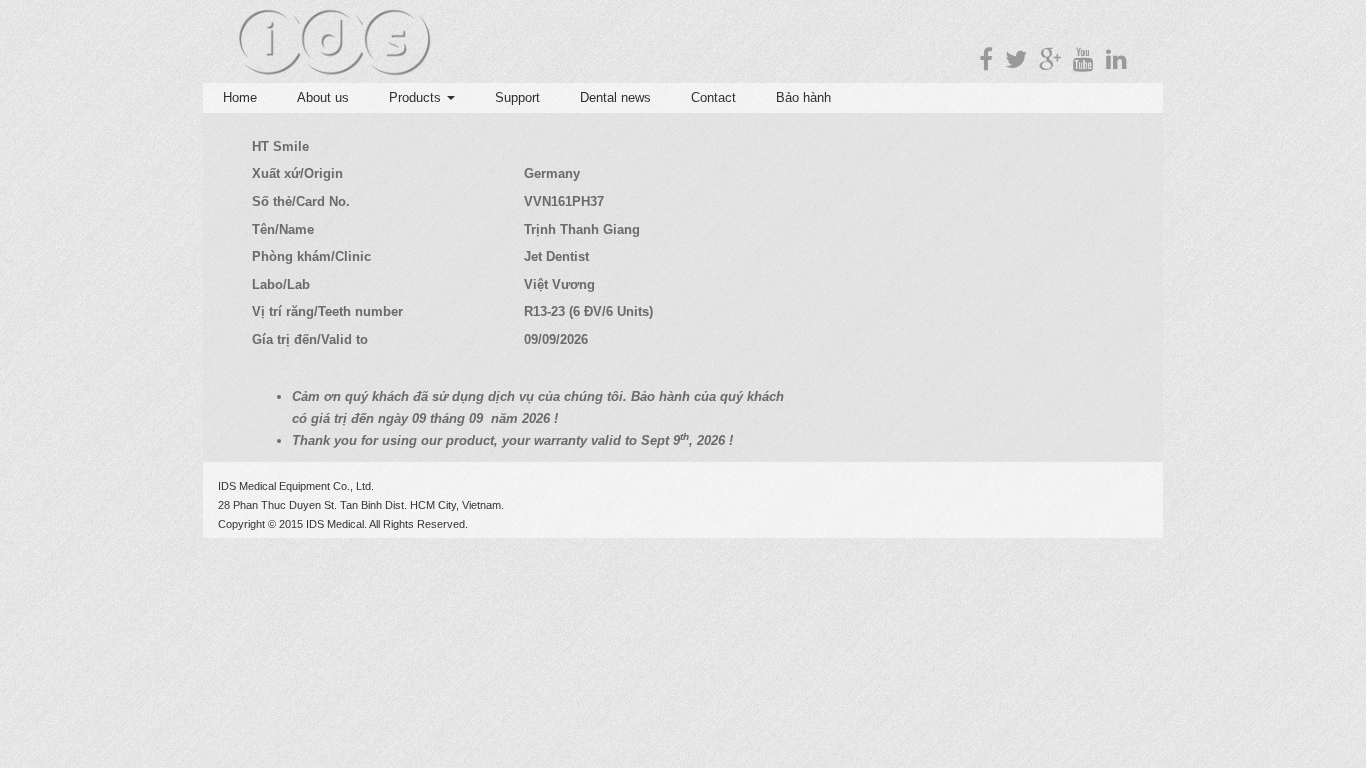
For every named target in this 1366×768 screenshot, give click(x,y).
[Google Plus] (1050, 59)
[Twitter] (1016, 59)
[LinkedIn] (1116, 59)
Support (517, 97)
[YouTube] (1083, 59)
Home (240, 97)
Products (417, 97)
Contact (713, 97)
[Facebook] (986, 59)
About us (323, 97)
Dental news (615, 97)
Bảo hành (803, 97)
